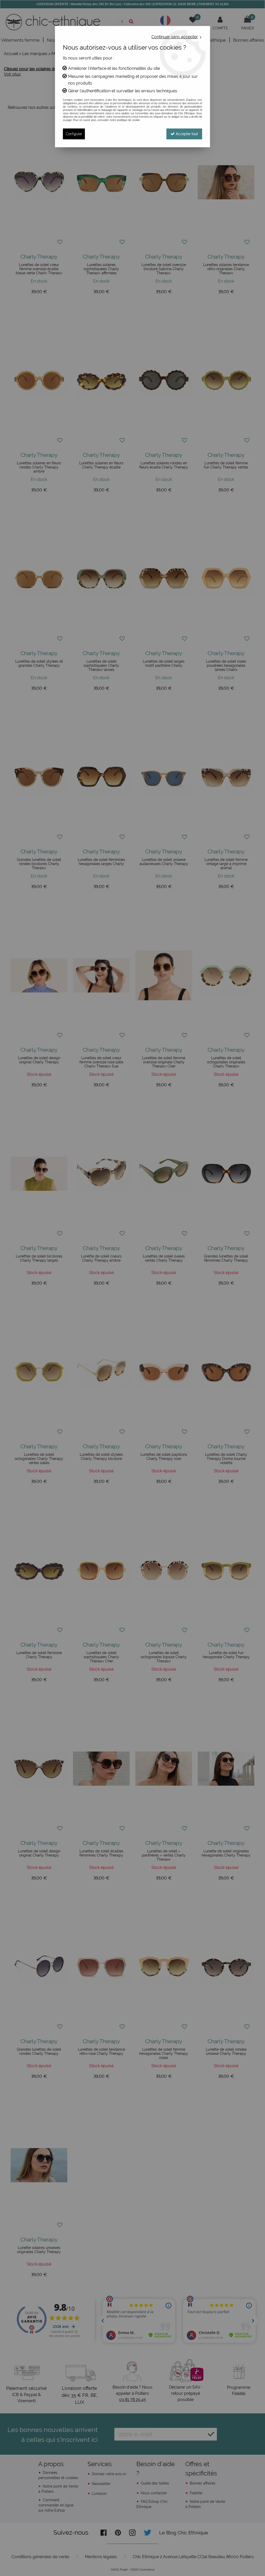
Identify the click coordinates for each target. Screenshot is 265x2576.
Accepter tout (186, 134)
